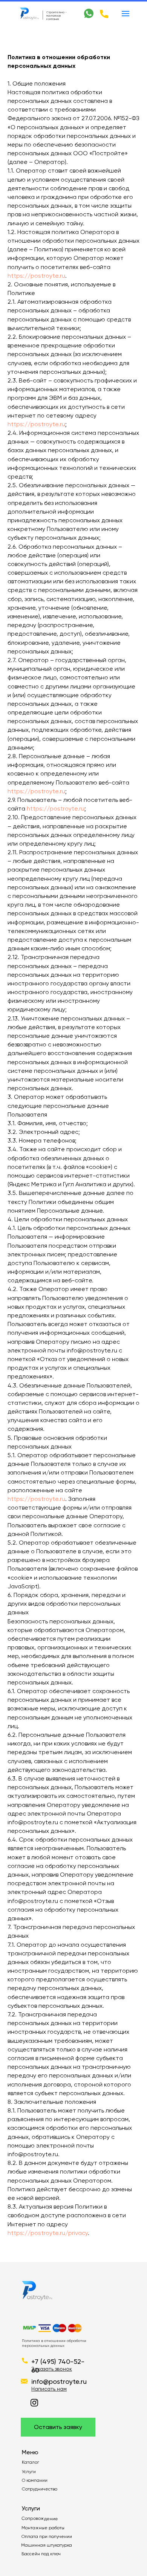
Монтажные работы (43, 2528)
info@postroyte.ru (59, 2381)
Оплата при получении (47, 2536)
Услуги (29, 2472)
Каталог (31, 2462)
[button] (52, 2369)
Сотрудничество (40, 2489)
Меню (30, 2452)
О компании (35, 2480)
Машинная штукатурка (47, 2545)
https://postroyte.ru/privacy (48, 2233)
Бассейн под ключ (41, 2554)
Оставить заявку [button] (58, 2427)
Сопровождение (40, 2518)
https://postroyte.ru (36, 276)
